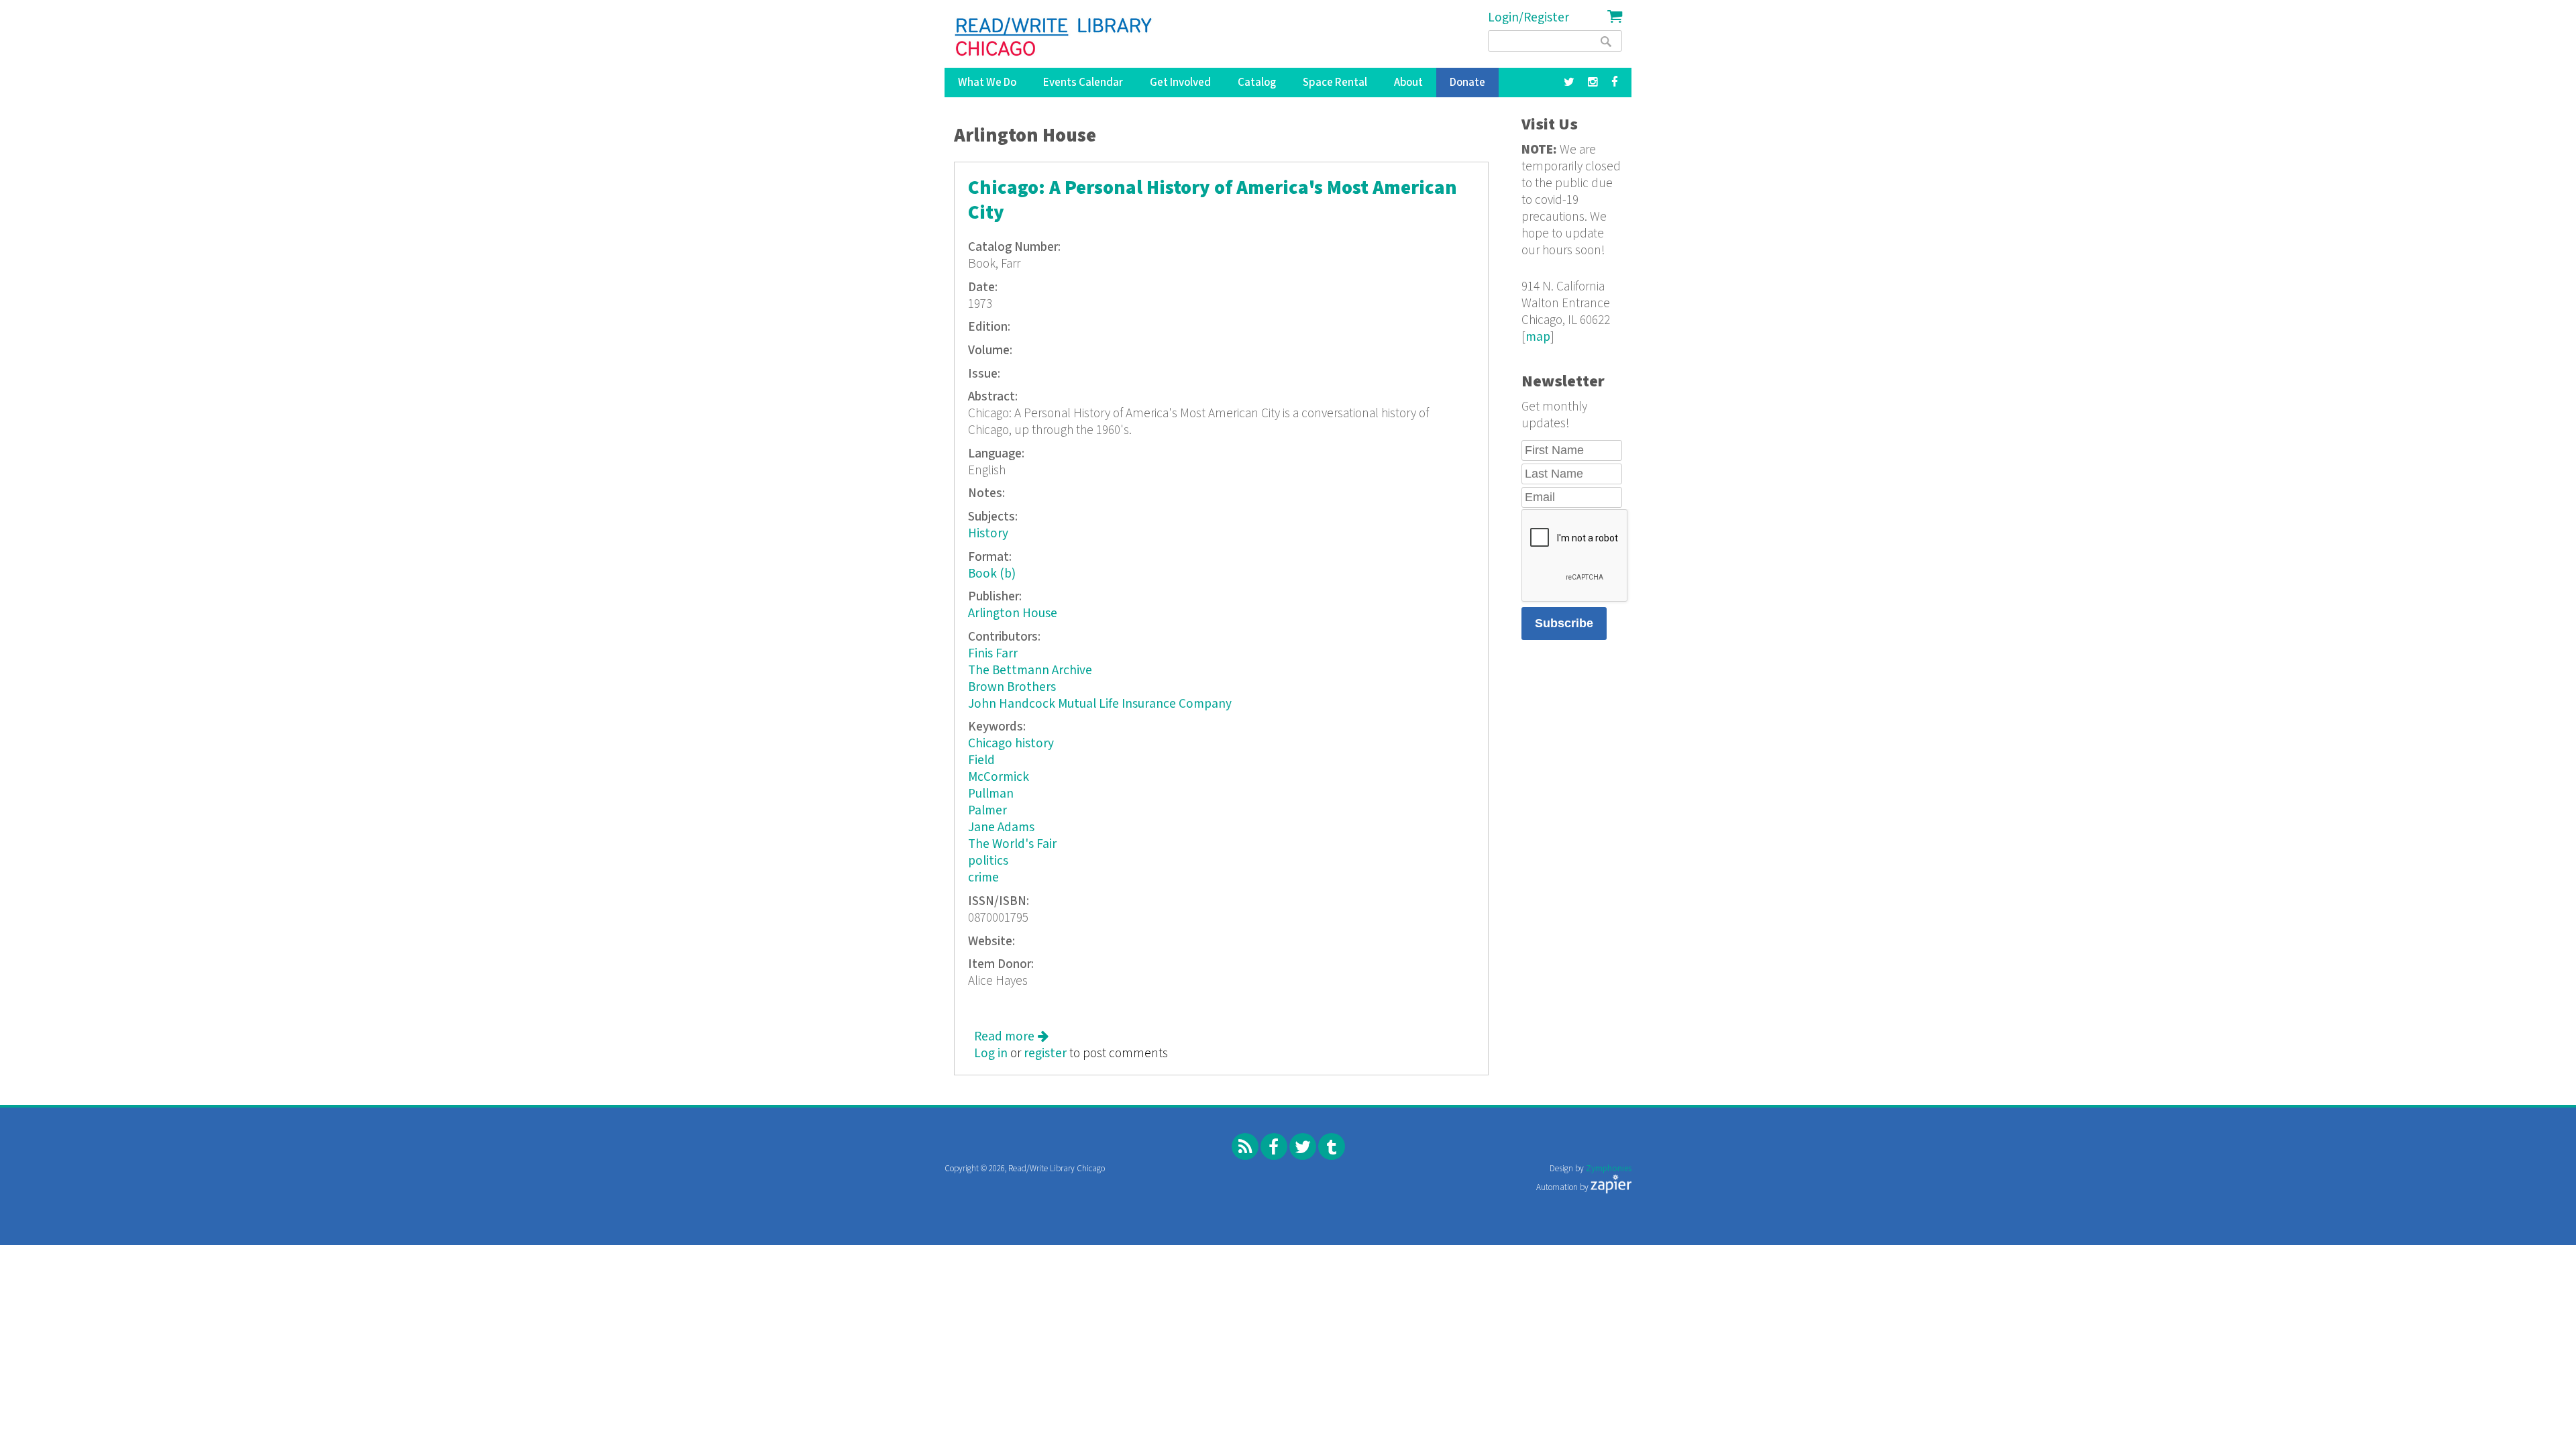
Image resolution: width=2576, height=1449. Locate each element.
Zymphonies (1609, 1169)
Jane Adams (1001, 827)
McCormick (999, 777)
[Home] (1054, 37)
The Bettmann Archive (1030, 670)
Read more (1011, 1037)
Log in (991, 1054)
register (1045, 1054)
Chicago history (1011, 744)
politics (988, 861)
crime (983, 878)
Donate (1467, 83)
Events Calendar (1083, 83)
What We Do (987, 83)
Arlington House (1013, 613)
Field (981, 760)
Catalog (1257, 83)
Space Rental (1335, 83)
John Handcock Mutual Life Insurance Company (1100, 704)
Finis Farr (993, 654)
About (1408, 83)
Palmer (987, 811)
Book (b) (992, 574)
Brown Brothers (1012, 687)
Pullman (991, 794)
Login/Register (1528, 18)
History (988, 534)
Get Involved (1180, 83)
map (1538, 337)
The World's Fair (1012, 844)
